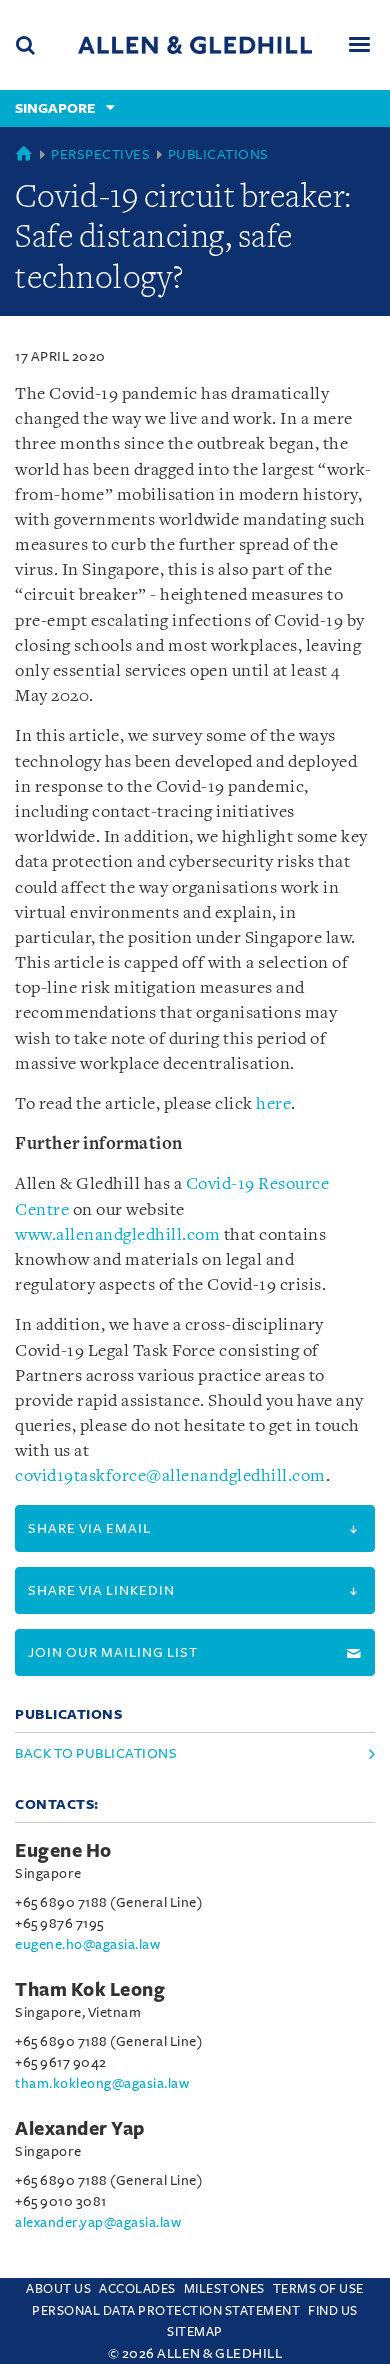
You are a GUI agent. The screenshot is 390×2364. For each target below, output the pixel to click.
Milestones (224, 2289)
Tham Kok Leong (90, 1990)
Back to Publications (96, 1753)
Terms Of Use (318, 2289)
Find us (333, 2311)
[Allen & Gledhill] (195, 44)
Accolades (137, 2289)
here (273, 1104)
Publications (218, 154)
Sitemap (195, 2332)
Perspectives (100, 154)
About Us (58, 2289)
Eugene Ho (63, 1851)
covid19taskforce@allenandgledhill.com (170, 1476)
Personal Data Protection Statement (166, 2311)
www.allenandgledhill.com (117, 1235)
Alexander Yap (80, 2129)
